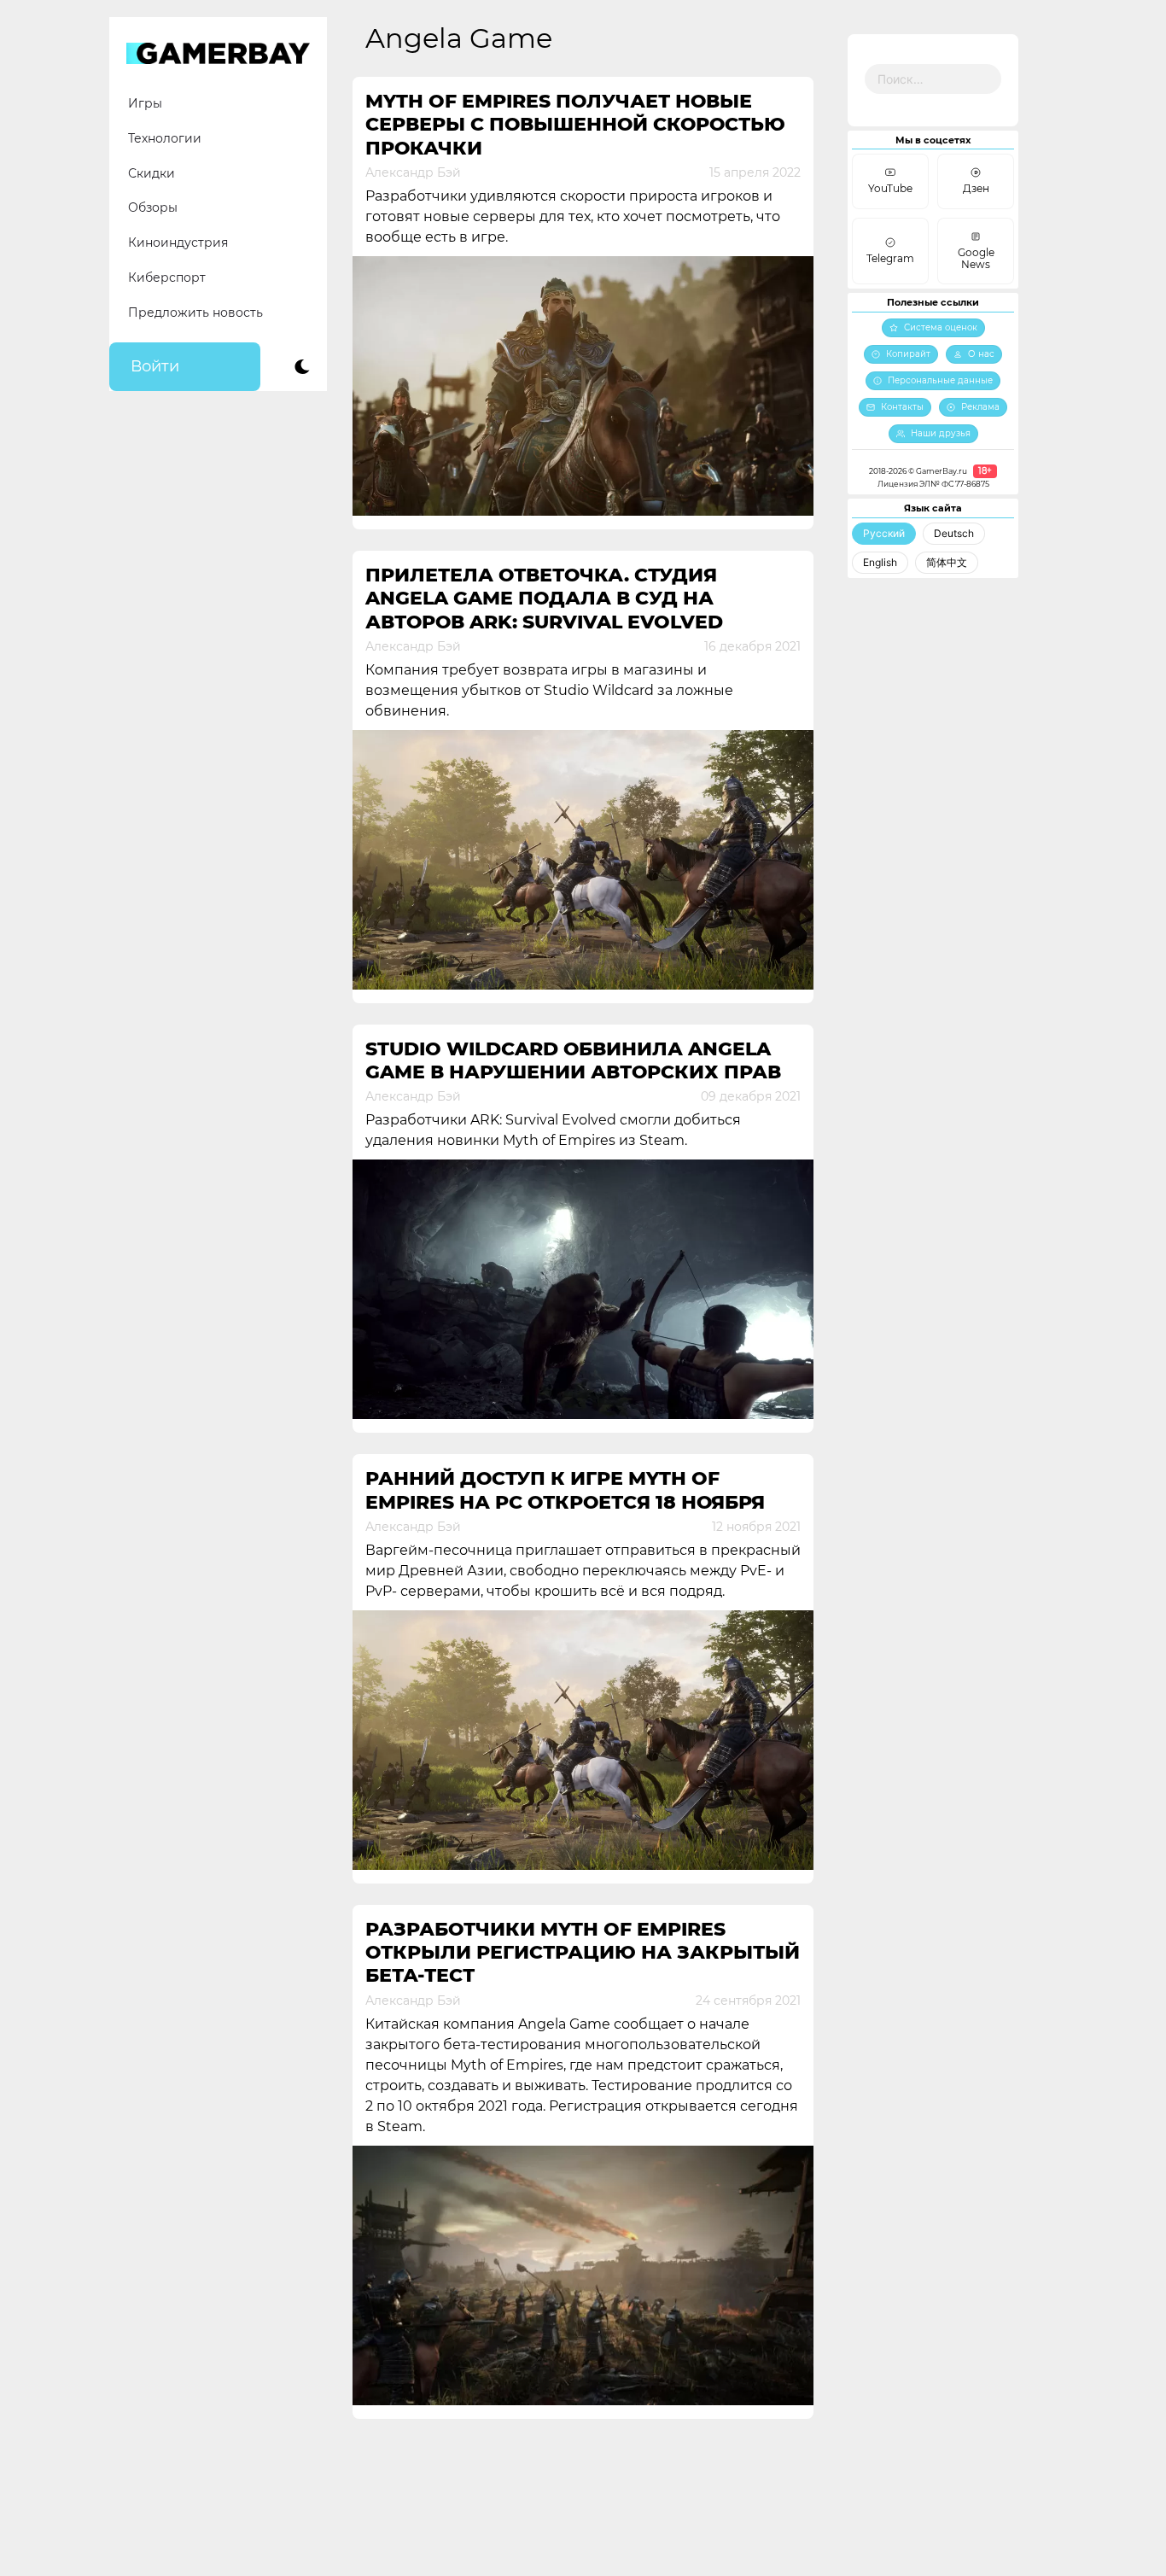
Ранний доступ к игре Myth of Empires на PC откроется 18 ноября (565, 1490)
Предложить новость (195, 313)
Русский (884, 533)
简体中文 (947, 562)
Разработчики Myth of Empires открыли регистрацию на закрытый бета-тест (583, 1953)
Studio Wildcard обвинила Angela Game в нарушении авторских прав (573, 1060)
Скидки (152, 173)
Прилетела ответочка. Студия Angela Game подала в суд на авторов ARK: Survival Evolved (544, 599)
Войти (155, 366)
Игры (145, 103)
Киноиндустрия (178, 242)
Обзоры (153, 207)
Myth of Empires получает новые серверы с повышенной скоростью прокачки (575, 125)
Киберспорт (167, 277)
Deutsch (954, 533)
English (880, 562)
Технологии (165, 138)
